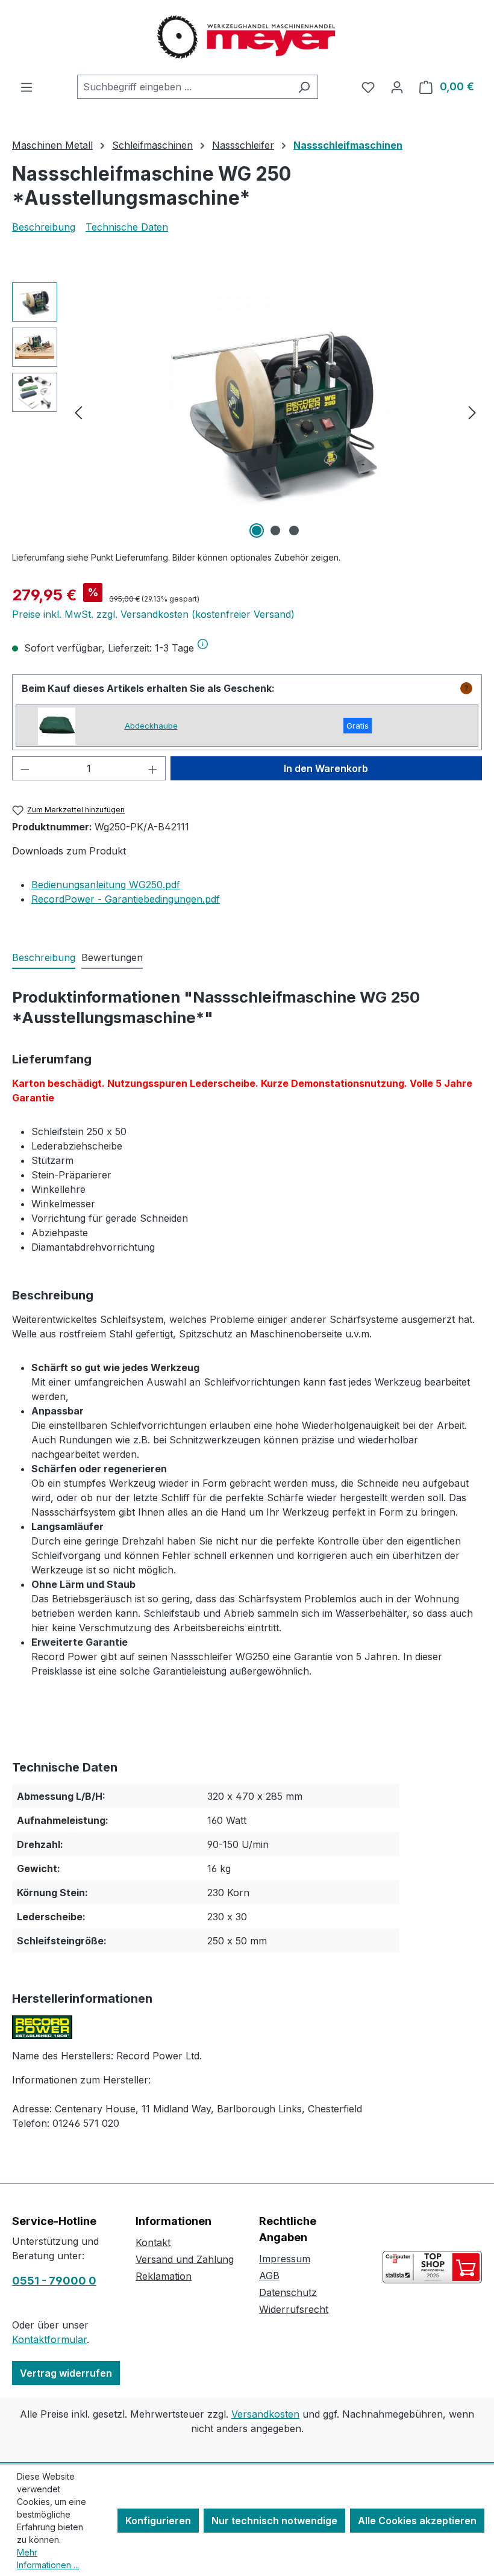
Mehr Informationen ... (48, 2559)
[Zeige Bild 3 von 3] (294, 530)
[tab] (44, 958)
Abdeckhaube (151, 726)
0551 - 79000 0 (54, 2281)
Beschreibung (44, 227)
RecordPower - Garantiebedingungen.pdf (126, 899)
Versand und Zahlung (185, 2259)
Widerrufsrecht (294, 2309)
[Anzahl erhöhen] (153, 768)
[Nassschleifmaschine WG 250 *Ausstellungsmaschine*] (275, 412)
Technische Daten (127, 227)
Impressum (285, 2259)
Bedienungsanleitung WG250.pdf (106, 885)
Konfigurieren (158, 2521)
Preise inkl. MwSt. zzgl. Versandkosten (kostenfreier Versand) (153, 614)
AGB (269, 2276)
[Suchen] (304, 87)
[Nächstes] (472, 412)
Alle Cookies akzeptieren (417, 2521)
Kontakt (153, 2242)
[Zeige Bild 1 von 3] (257, 530)
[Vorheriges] (78, 412)
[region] (247, 412)
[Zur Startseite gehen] (247, 37)
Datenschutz (288, 2292)
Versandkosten (265, 2414)
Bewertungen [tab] (112, 957)
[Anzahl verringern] (25, 768)
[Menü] (27, 87)
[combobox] (184, 87)
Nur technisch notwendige (274, 2521)
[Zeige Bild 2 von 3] (275, 530)
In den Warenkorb (326, 768)
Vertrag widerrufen (66, 2373)
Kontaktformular (49, 2339)
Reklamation (164, 2276)
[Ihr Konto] (397, 87)
